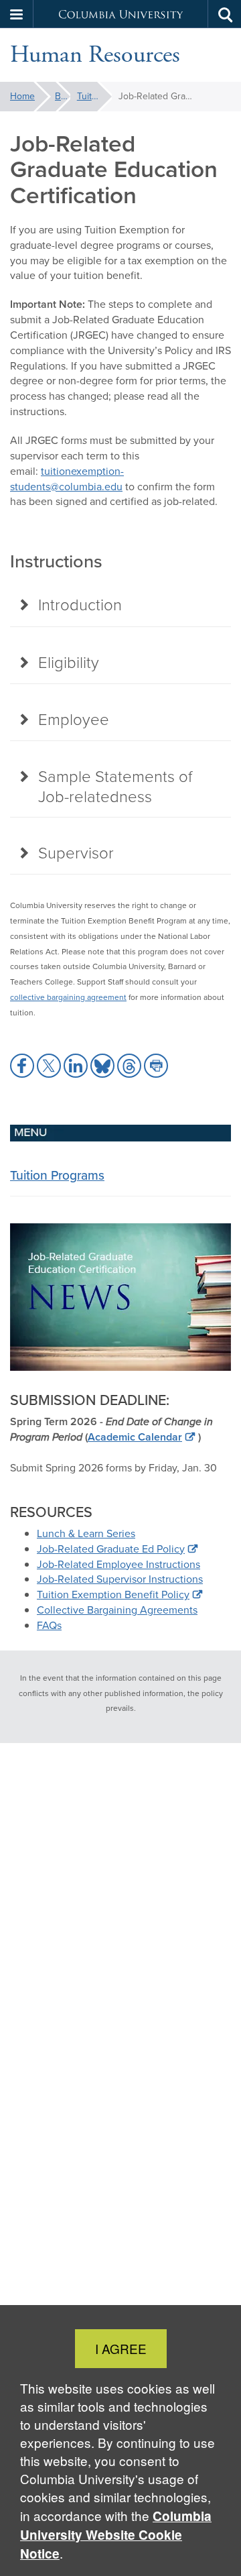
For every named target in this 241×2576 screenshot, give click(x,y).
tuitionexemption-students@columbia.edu (67, 479)
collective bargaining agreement (68, 997)
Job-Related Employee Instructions (118, 1564)
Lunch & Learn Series (86, 1533)
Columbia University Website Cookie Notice (116, 2535)
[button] (17, 14)
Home (22, 96)
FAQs (49, 1625)
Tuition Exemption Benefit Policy (113, 1594)
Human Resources (95, 55)
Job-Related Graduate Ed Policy (111, 1549)
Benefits (63, 96)
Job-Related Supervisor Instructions (120, 1579)
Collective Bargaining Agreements (117, 1610)
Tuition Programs (95, 96)
